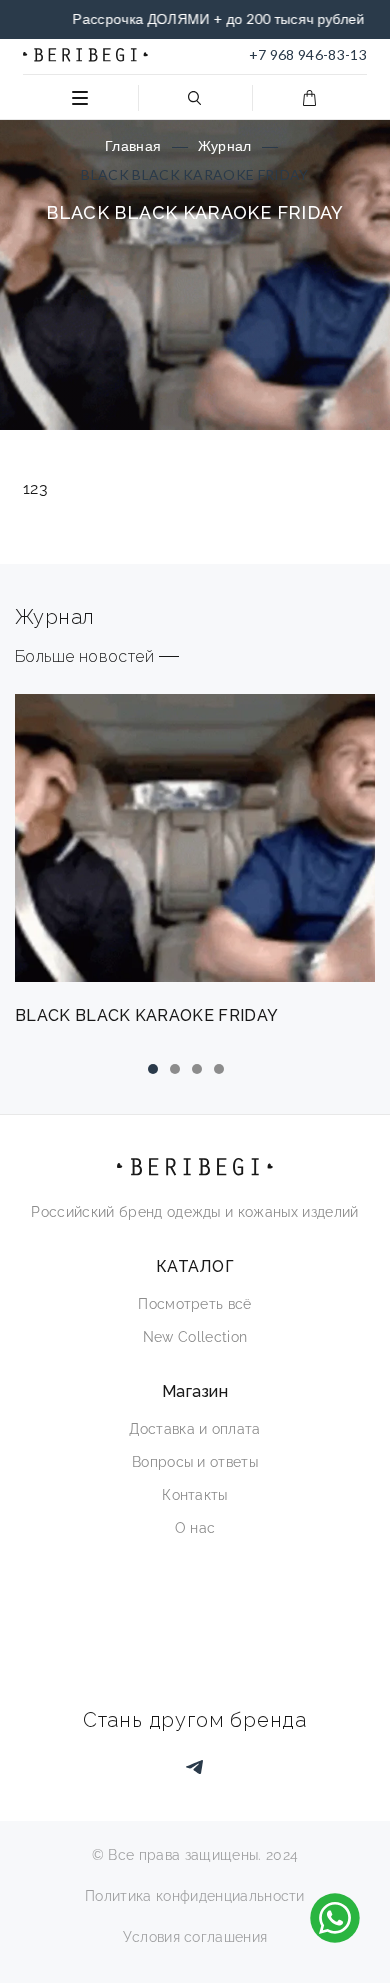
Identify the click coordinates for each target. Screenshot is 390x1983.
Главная (133, 145)
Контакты (195, 1495)
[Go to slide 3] (197, 1069)
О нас (195, 1528)
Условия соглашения (195, 1937)
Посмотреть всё (194, 1304)
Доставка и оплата (194, 1429)
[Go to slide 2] (175, 1069)
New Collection (195, 1337)
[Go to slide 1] (153, 1069)
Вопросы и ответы (195, 1462)
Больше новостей (84, 656)
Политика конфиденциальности (195, 1896)
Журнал (225, 145)
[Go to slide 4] (219, 1069)
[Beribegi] (85, 55)
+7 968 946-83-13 (308, 54)
